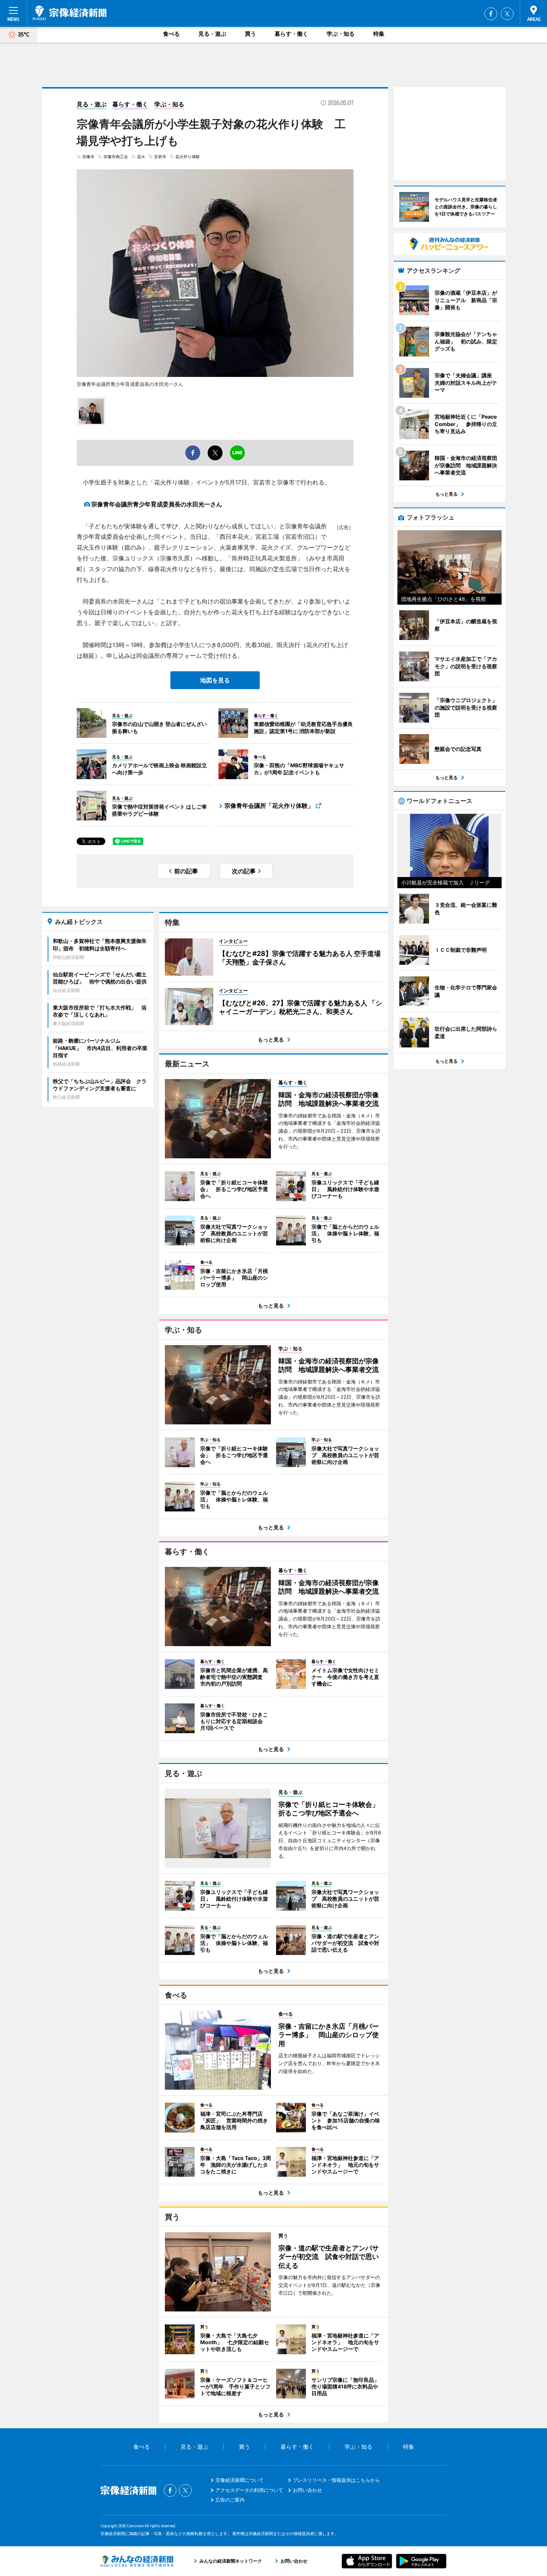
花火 (141, 157)
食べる (171, 34)
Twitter (507, 14)
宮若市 (160, 157)
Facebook (491, 14)
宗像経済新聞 (70, 13)
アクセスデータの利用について (249, 2490)
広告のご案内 (230, 2500)
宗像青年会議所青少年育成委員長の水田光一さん (157, 504)
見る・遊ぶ (212, 34)
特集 (379, 34)
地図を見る (215, 680)
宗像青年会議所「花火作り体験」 (269, 806)
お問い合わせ (307, 2490)
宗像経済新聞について (240, 2480)
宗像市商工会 (116, 157)
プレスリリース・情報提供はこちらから (336, 2480)
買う (250, 34)
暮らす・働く (291, 34)
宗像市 (88, 157)
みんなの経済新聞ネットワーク (137, 2561)
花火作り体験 (188, 157)
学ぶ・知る (341, 34)
